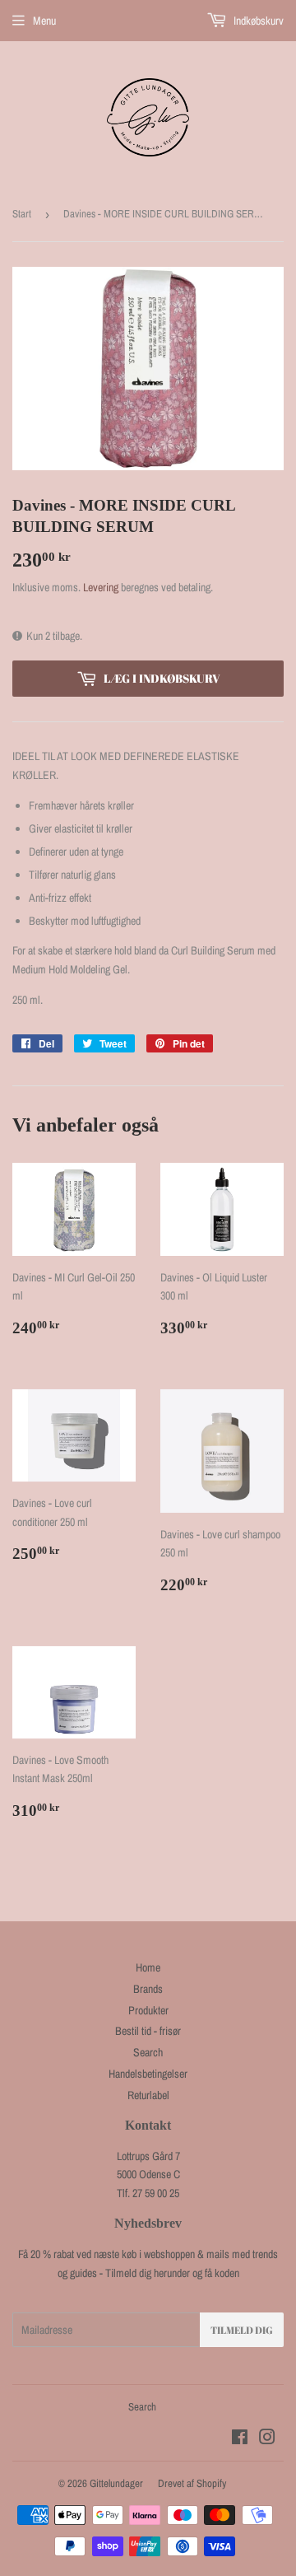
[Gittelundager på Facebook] (240, 2439)
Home (148, 1967)
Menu (44, 21)
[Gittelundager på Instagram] (267, 2439)
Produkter (148, 2010)
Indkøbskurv (257, 21)
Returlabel (148, 2095)
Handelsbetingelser (148, 2074)
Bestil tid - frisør (148, 2031)
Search (148, 2052)
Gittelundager (116, 2483)
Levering (101, 587)
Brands (148, 1989)
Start (22, 214)
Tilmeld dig (242, 2330)
